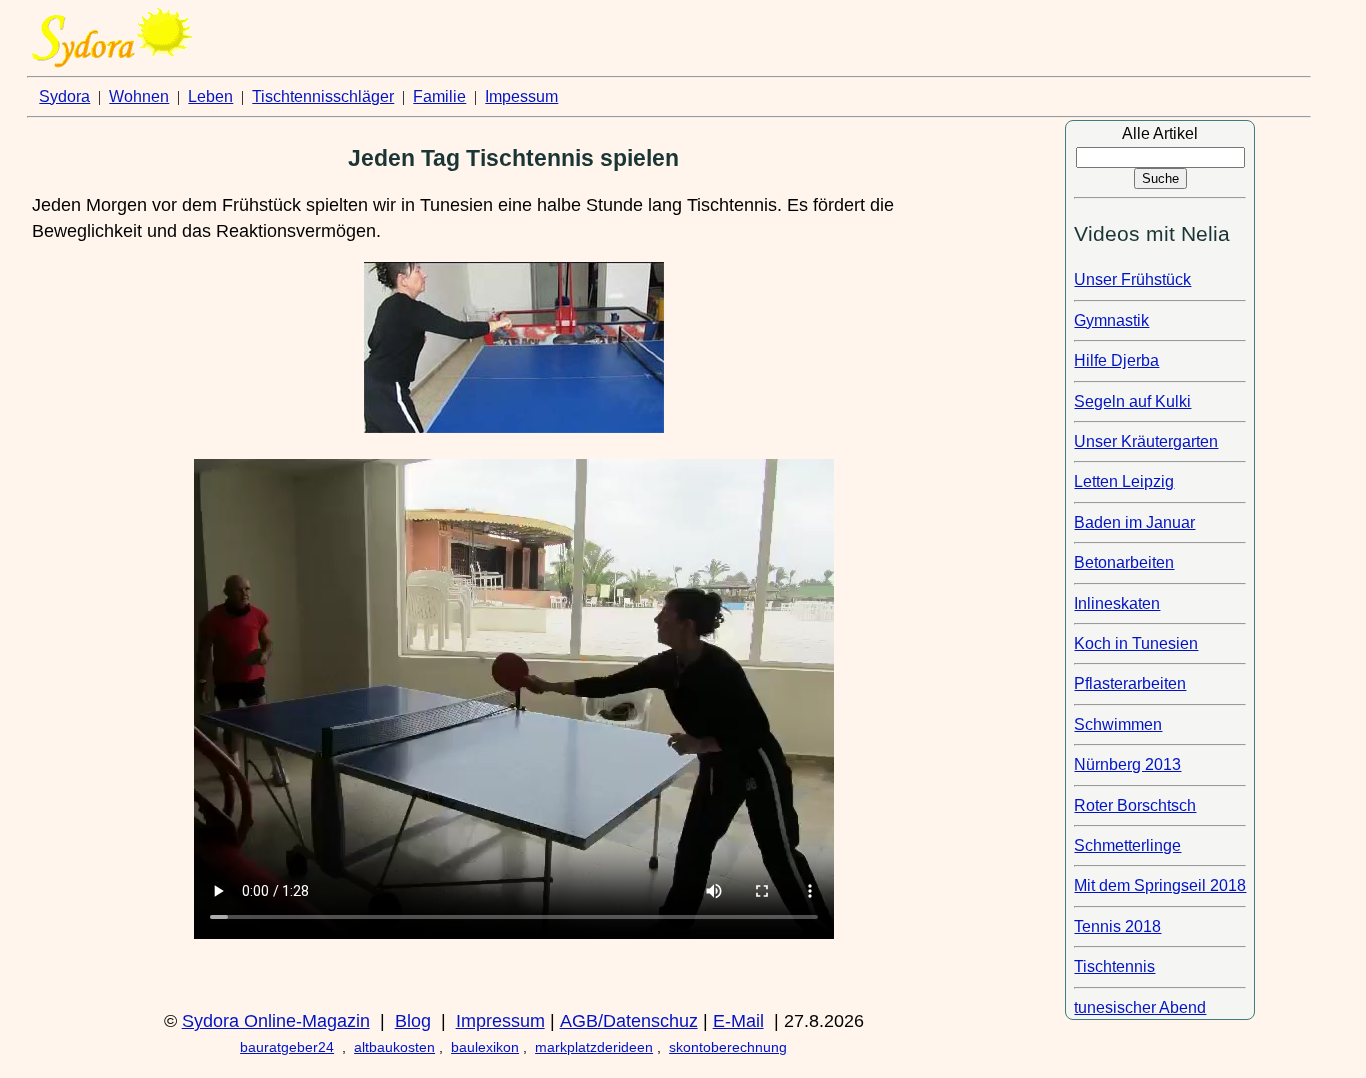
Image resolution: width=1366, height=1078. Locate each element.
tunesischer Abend (1140, 1007)
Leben (210, 96)
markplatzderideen (594, 1047)
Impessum (521, 96)
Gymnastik (1111, 320)
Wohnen (139, 96)
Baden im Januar (1134, 522)
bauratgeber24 (287, 1047)
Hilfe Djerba (1116, 360)
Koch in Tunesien (1136, 643)
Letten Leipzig (1124, 481)
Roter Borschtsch (1135, 805)
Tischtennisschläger (323, 96)
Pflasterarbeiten (1130, 683)
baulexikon (485, 1047)
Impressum (500, 1021)
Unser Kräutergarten (1146, 441)
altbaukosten (394, 1047)
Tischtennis (1114, 966)
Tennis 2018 (1117, 926)
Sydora (64, 96)
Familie (439, 96)
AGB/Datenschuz (629, 1021)
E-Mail (738, 1021)
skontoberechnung (728, 1047)
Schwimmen (1118, 724)
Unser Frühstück (1132, 279)
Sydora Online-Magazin (276, 1021)
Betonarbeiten (1124, 562)
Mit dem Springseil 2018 (1160, 885)
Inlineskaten (1117, 603)
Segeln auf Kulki (1132, 401)
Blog (413, 1021)
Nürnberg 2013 (1127, 764)
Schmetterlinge (1127, 845)
